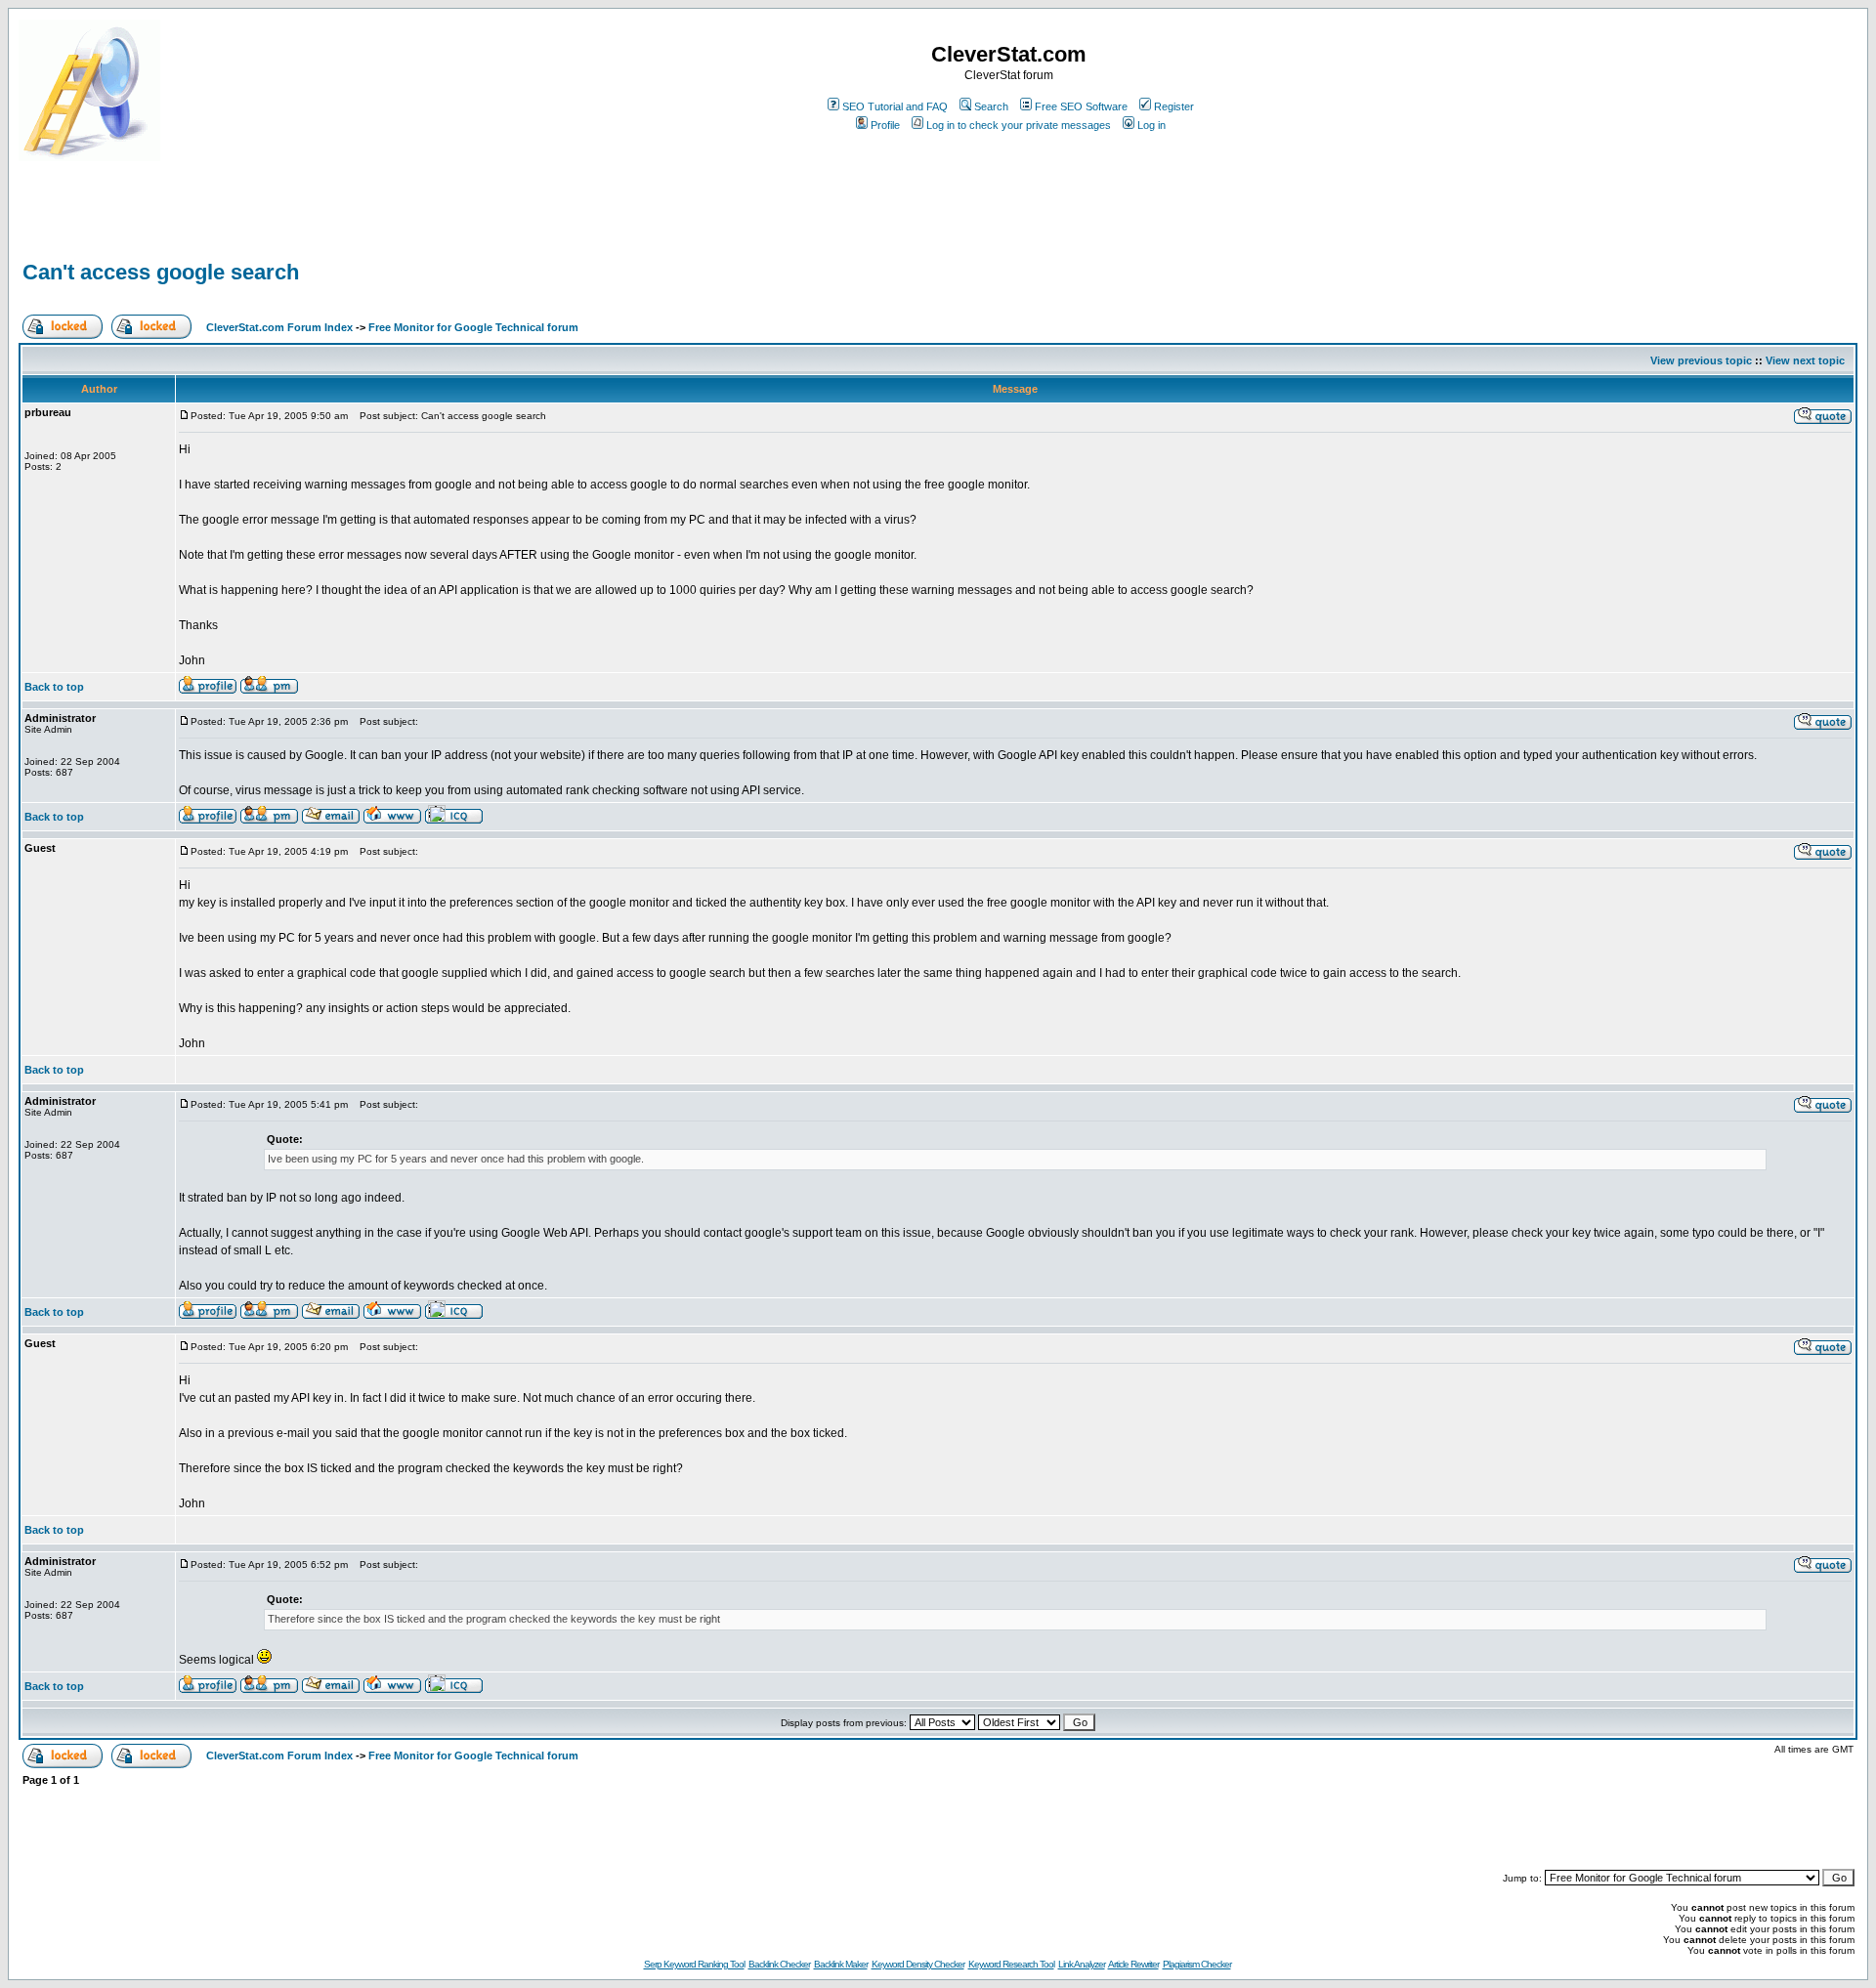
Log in (1151, 125)
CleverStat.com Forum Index (279, 327)
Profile (885, 125)
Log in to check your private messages (1019, 125)
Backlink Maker (841, 1964)
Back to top (54, 687)
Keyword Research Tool (1011, 1964)
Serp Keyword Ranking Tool (694, 1964)
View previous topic (1701, 360)
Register (1174, 106)
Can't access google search (161, 272)
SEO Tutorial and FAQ (895, 106)
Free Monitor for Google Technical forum (473, 327)
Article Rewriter (1133, 1964)
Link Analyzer (1082, 1964)
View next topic (1805, 360)
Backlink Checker (779, 1964)
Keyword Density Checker (918, 1964)
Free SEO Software (1081, 106)
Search (991, 106)
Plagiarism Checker (1197, 1964)
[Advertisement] (247, 227)
